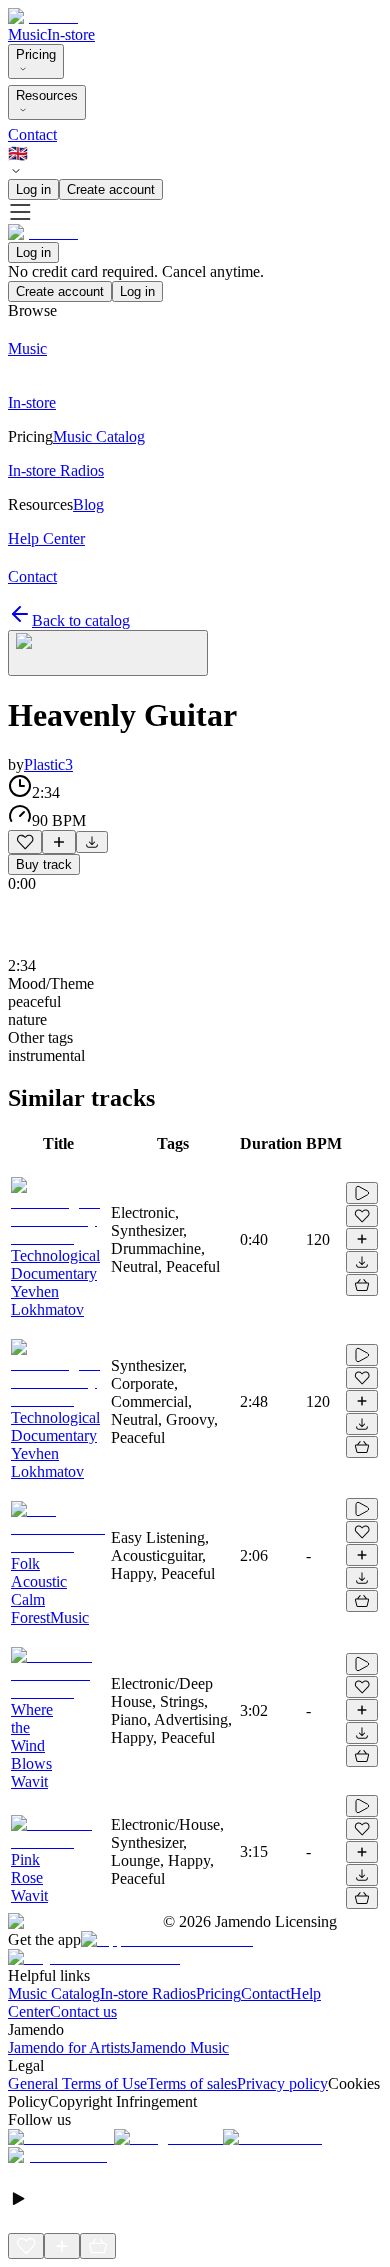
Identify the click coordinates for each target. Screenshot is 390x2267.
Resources (47, 95)
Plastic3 (48, 764)
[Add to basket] (362, 1285)
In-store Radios (148, 1993)
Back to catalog (81, 620)
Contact (32, 134)
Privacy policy (282, 2083)
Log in (33, 189)
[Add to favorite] (25, 842)
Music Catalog (54, 1993)
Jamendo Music (179, 2047)
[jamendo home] (43, 16)
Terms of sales (192, 2083)
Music (27, 34)
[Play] (108, 653)
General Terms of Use (77, 2083)
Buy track (44, 864)
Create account (111, 189)
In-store (71, 34)
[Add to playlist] (59, 842)
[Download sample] (92, 842)
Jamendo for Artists (69, 2047)
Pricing (36, 54)
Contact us (83, 2011)
